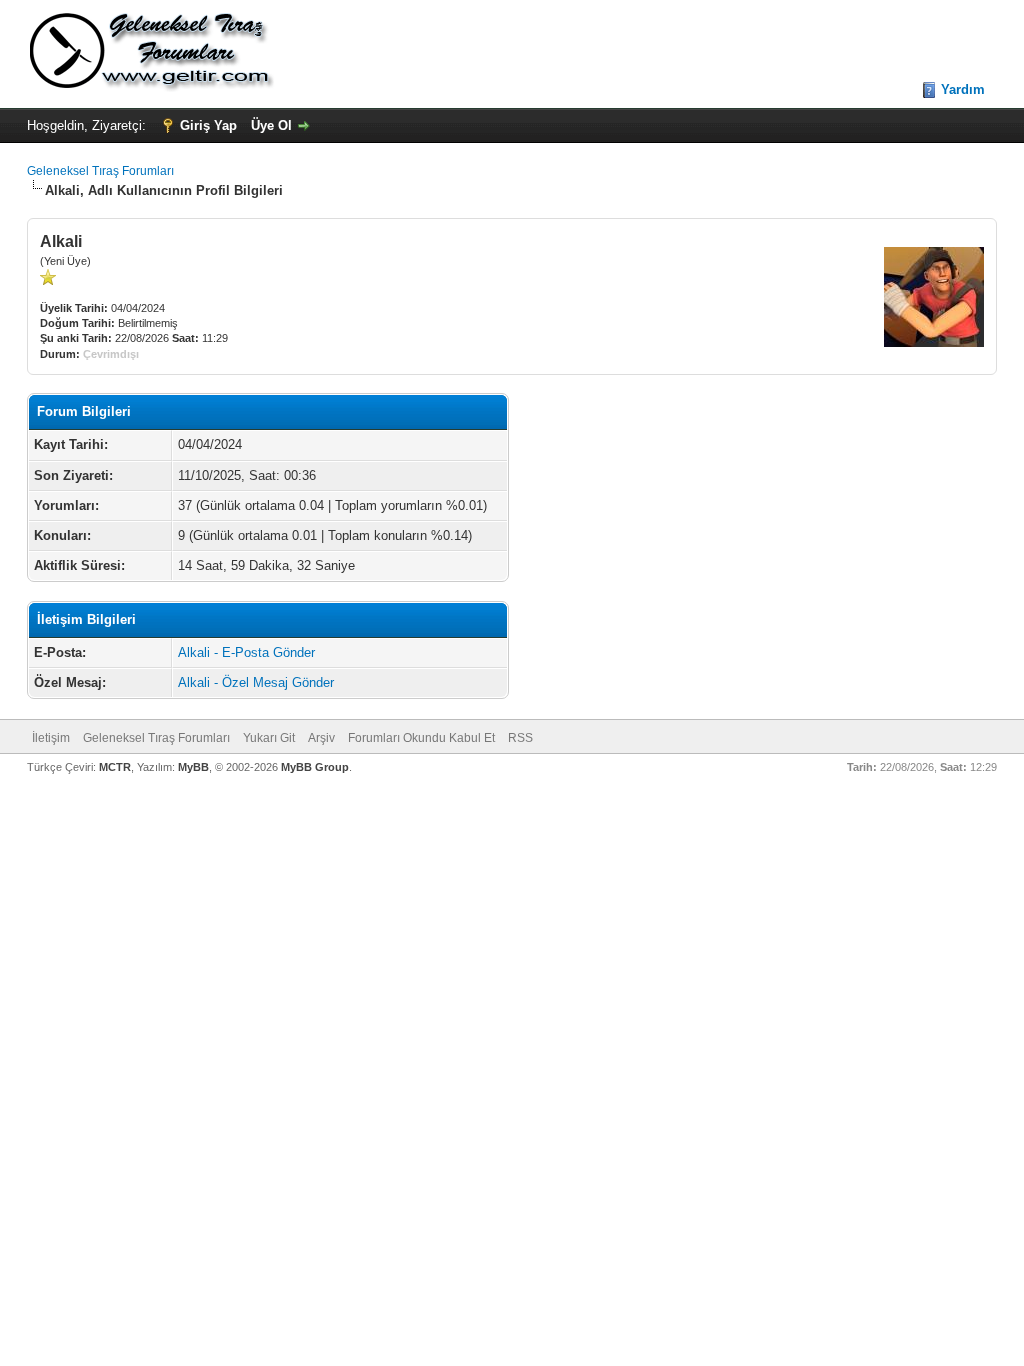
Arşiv (321, 738)
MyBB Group (315, 767)
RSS (520, 738)
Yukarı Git (269, 738)
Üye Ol (271, 125)
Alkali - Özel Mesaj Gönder (256, 682)
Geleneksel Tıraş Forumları (100, 171)
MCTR (115, 767)
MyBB (193, 767)
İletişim (51, 738)
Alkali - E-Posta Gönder (246, 652)
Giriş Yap (208, 125)
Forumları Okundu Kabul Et (421, 738)
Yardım (963, 89)
